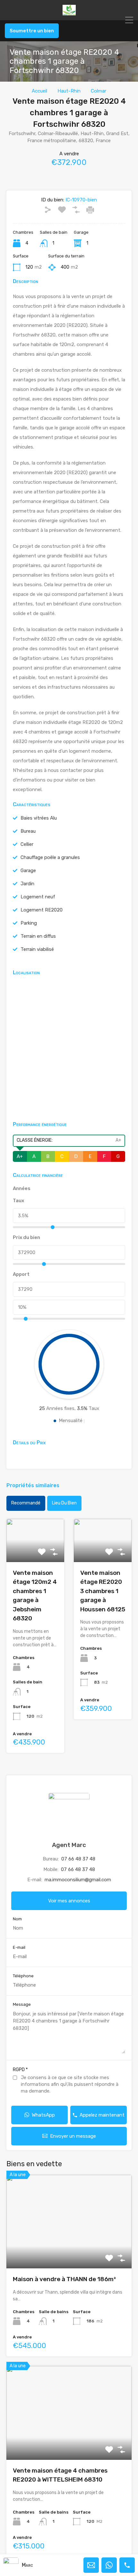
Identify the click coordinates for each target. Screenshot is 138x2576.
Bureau (28, 831)
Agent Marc (69, 1845)
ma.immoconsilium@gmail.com (78, 1880)
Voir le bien (69, 2250)
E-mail (19, 1947)
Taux (18, 1201)
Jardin (27, 884)
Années (22, 1188)
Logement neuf (38, 897)
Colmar (99, 91)
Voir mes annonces (69, 1901)
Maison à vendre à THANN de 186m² (64, 2279)
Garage (28, 871)
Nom (17, 1919)
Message (22, 2004)
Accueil (39, 91)
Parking (29, 923)
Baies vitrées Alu (39, 818)
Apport (21, 1274)
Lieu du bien (64, 1503)
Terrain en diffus (38, 936)
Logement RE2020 (42, 910)
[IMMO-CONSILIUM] (69, 12)
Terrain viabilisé (37, 949)
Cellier (27, 844)
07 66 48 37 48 (78, 1859)
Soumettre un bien (32, 31)
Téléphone (23, 1976)
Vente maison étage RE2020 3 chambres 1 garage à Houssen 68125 (103, 1591)
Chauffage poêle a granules (50, 857)
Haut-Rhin (69, 91)
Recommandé (26, 1503)
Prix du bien (26, 1237)
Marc (27, 2565)
